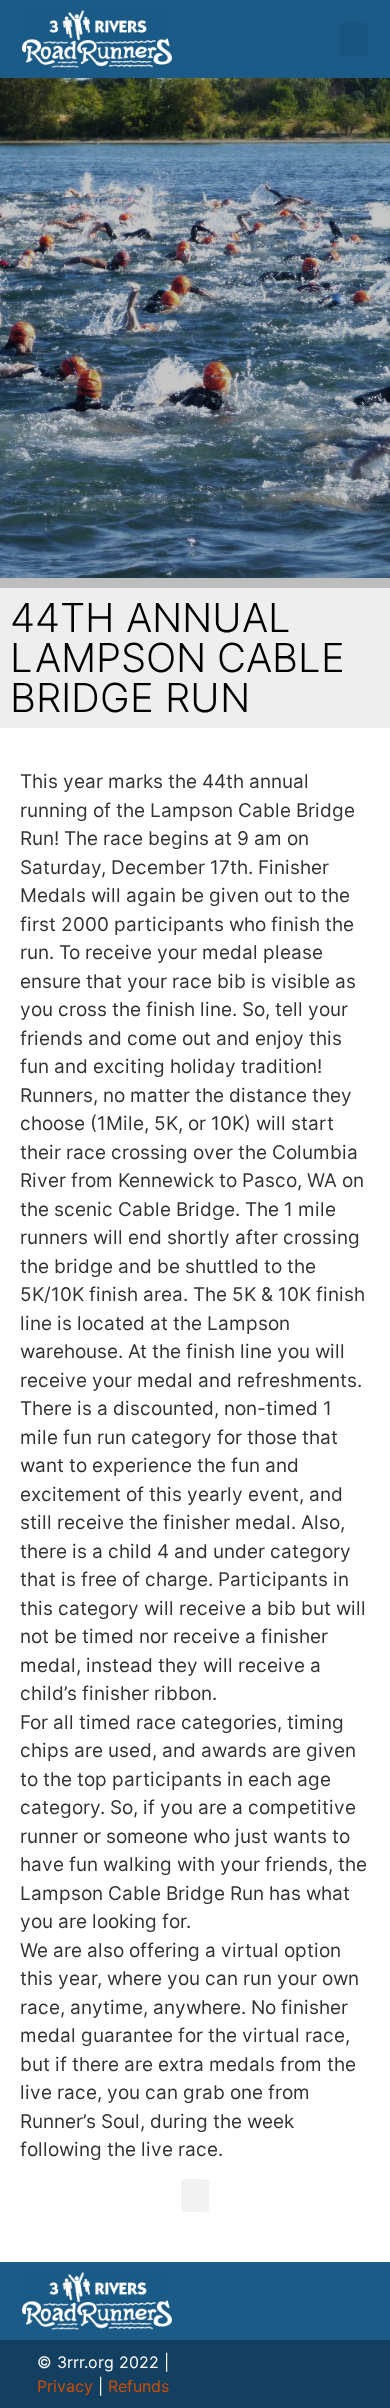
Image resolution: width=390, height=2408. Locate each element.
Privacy (65, 2386)
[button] (354, 39)
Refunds (138, 2386)
